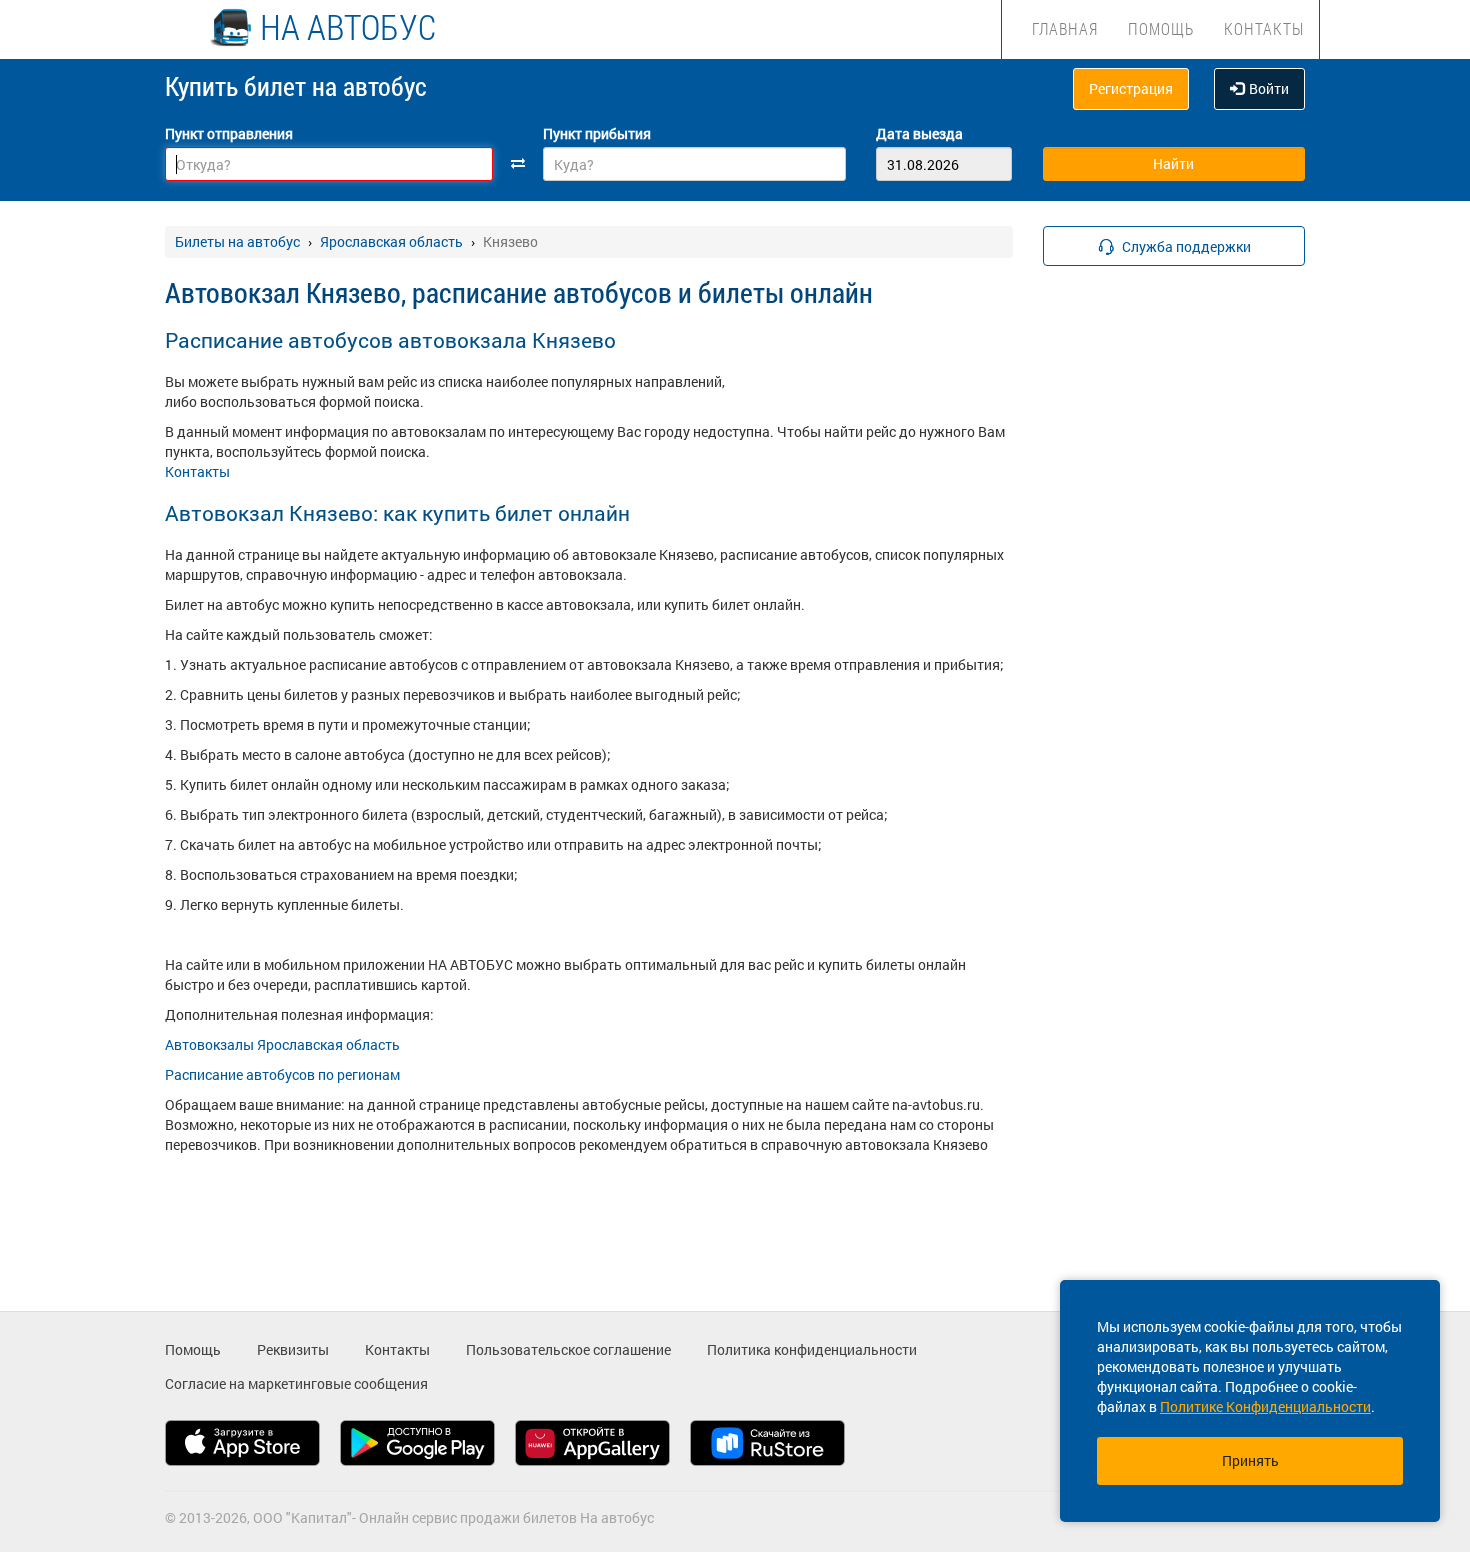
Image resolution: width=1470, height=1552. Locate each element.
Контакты (1264, 28)
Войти (1269, 88)
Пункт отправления (229, 133)
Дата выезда (919, 133)
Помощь (1161, 28)
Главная (1065, 28)
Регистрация (1131, 88)
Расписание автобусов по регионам (282, 1074)
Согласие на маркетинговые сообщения (296, 1383)
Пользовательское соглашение (568, 1349)
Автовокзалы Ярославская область (282, 1044)
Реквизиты (293, 1349)
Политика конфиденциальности (812, 1349)
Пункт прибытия (597, 133)
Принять (1250, 1460)
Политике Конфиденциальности (1265, 1406)
